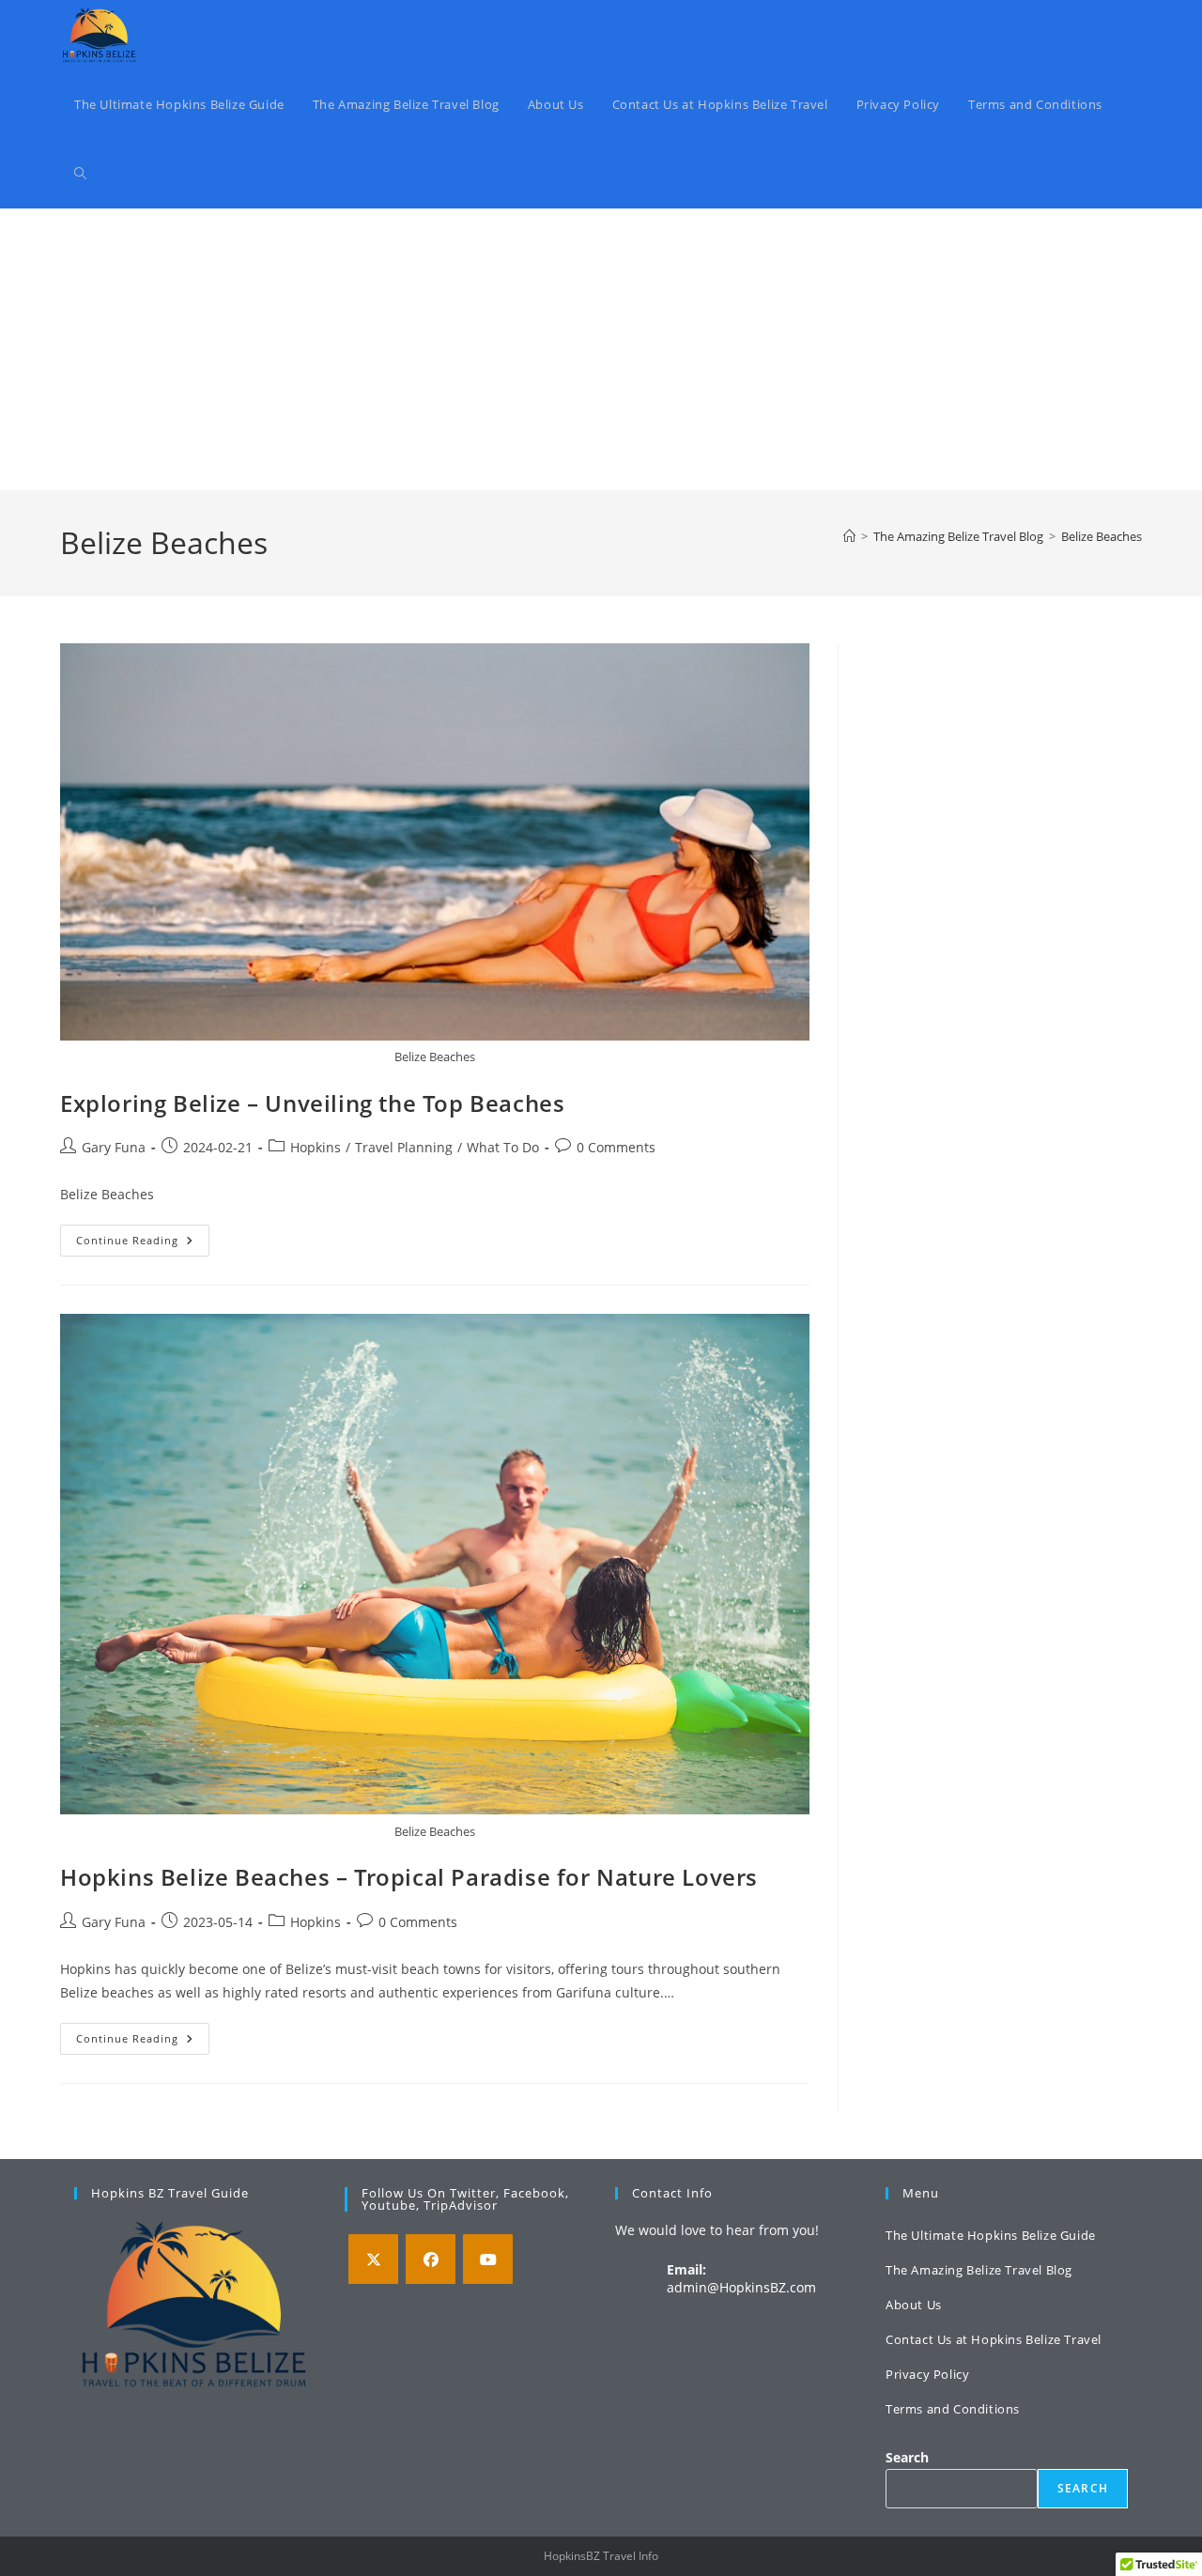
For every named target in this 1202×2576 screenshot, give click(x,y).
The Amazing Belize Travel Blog (979, 2270)
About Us (914, 2305)
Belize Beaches (1102, 536)
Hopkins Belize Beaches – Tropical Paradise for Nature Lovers (409, 1877)
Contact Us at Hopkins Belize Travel (994, 2339)
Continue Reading (143, 1244)
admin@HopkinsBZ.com (741, 2287)
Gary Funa (114, 1147)
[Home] (849, 536)
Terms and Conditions (953, 2409)
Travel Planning (404, 1147)
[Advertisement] (601, 349)
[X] (373, 2259)
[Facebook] (431, 2259)
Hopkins (316, 1147)
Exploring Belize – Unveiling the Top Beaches (312, 1103)
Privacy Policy (927, 2374)
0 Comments (616, 1147)
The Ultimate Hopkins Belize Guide (991, 2235)
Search (907, 2457)
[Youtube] (488, 2259)
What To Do (503, 1147)
